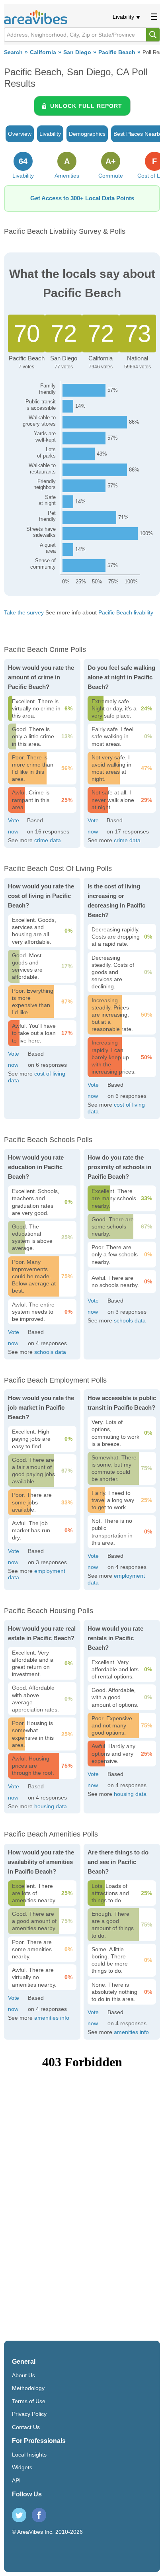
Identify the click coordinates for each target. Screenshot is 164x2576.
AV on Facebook (39, 2515)
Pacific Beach (117, 52)
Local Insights (29, 2455)
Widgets (22, 2467)
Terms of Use (29, 2401)
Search (13, 52)
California (43, 52)
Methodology (28, 2388)
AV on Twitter (19, 2515)
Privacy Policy (29, 2414)
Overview (20, 134)
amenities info (52, 2018)
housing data (51, 1806)
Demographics (87, 134)
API (16, 2480)
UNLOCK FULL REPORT (86, 106)
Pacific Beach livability (126, 612)
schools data (50, 1352)
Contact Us (26, 2427)
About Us (23, 2375)
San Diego (77, 52)
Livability (123, 17)
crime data (48, 840)
